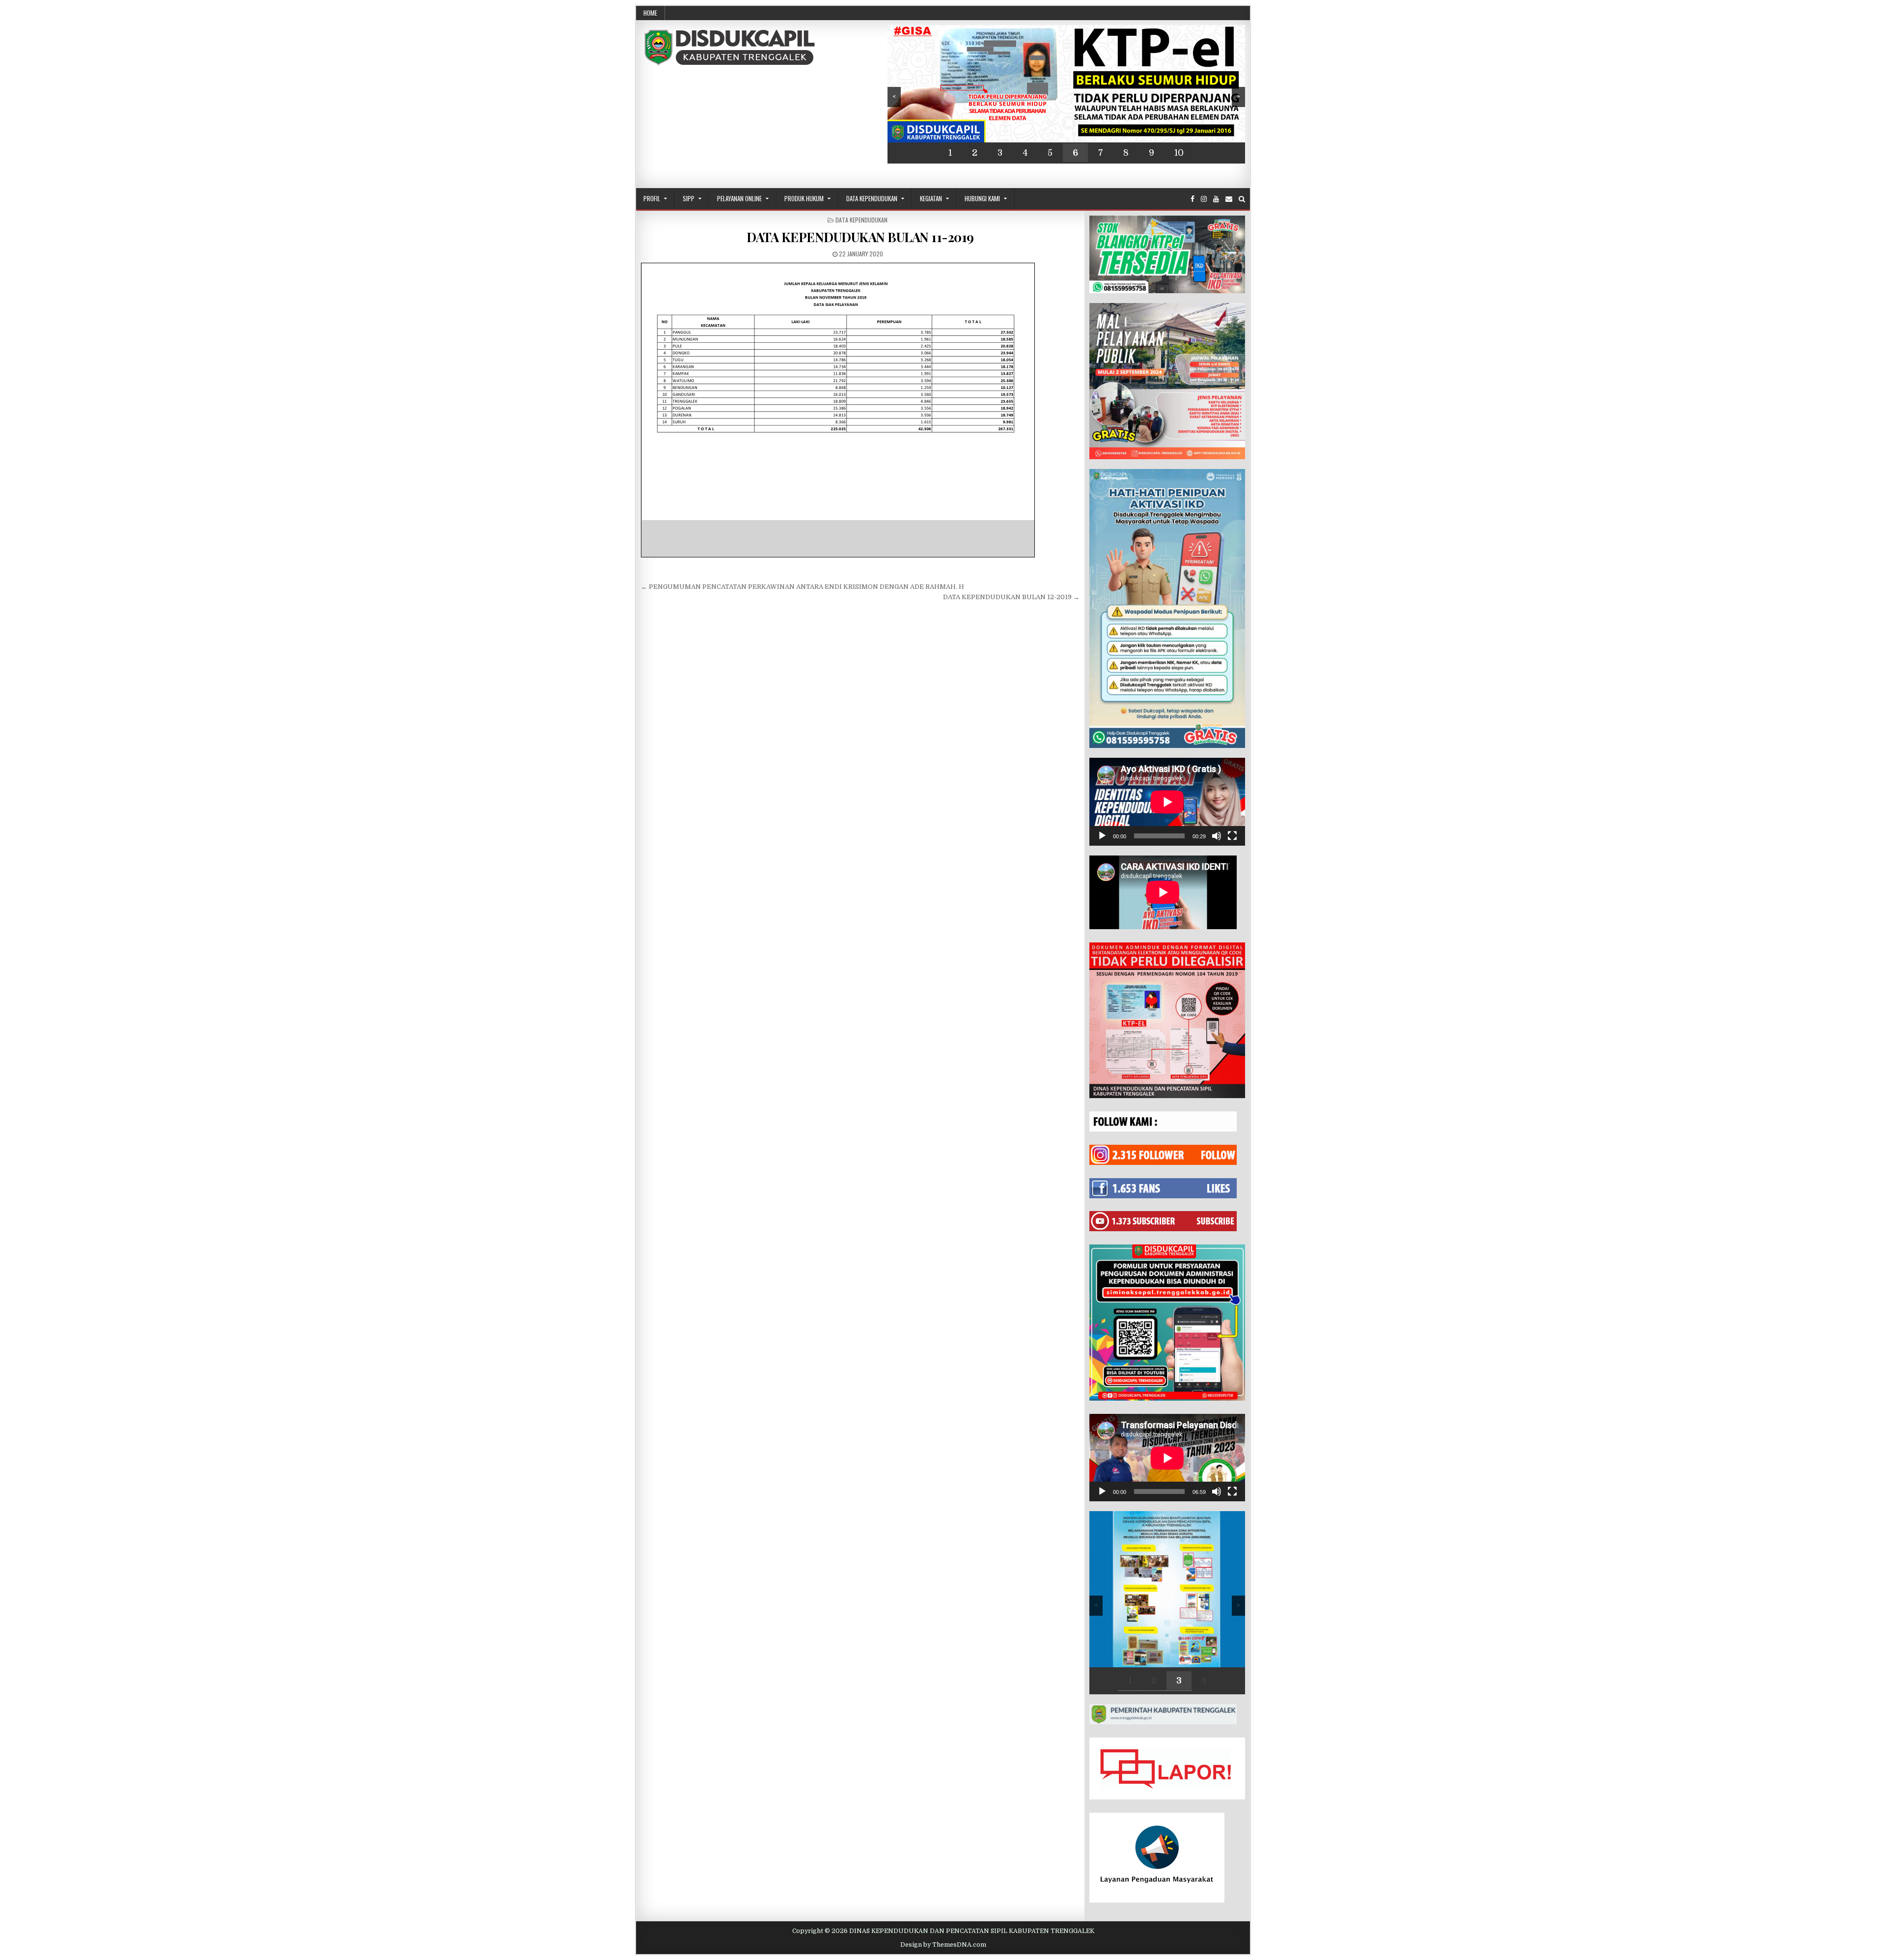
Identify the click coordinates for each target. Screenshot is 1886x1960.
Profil (652, 198)
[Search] (1242, 199)
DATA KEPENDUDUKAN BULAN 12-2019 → (1011, 597)
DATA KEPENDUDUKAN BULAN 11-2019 (860, 237)
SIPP (689, 198)
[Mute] (1217, 836)
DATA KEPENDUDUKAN (861, 220)
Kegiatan (931, 198)
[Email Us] (1229, 199)
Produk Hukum (804, 198)
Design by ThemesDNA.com (943, 1945)
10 (1179, 153)
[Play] (1102, 836)
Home (650, 13)
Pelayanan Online (739, 198)
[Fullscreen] (1232, 836)
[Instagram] (1204, 199)
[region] (1066, 94)
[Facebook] (1193, 199)
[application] (1167, 802)
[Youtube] (1216, 199)
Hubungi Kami (982, 198)
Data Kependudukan (872, 198)
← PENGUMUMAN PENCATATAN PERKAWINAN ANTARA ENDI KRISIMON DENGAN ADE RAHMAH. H (803, 587)
